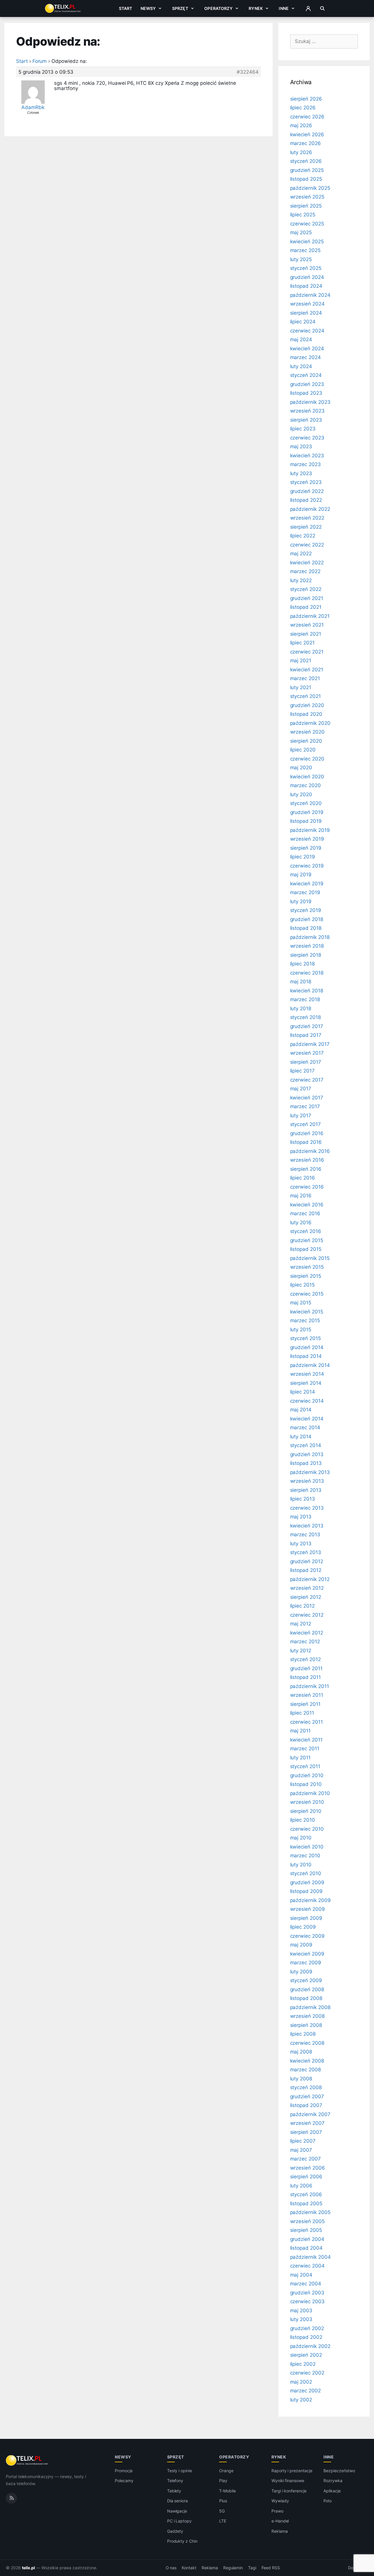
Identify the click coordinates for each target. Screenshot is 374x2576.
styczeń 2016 (306, 1231)
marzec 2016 (305, 1213)
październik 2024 (310, 295)
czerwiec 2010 (307, 1829)
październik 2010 (310, 1793)
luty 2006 (301, 2186)
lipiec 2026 (303, 108)
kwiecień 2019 (307, 884)
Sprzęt (180, 8)
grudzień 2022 (307, 491)
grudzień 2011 (306, 1668)
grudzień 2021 (307, 598)
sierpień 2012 (306, 1597)
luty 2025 (301, 259)
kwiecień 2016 (307, 1205)
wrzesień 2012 (307, 1588)
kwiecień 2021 (307, 670)
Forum (40, 61)
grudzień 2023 (307, 384)
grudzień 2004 (307, 2239)
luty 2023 (301, 473)
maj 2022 (301, 554)
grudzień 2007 (307, 2096)
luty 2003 (301, 2319)
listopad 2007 (306, 2105)
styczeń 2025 (306, 268)
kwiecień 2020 (307, 777)
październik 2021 (310, 616)
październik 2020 (310, 723)
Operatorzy (218, 8)
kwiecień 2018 (307, 991)
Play (223, 2481)
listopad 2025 (306, 179)
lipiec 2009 (303, 1927)
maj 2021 (301, 661)
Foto (328, 2501)
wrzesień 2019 (307, 839)
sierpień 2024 (306, 313)
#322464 (248, 72)
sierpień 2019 (306, 848)
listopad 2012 (306, 1570)
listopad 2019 (306, 821)
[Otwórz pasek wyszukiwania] (322, 8)
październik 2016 (310, 1151)
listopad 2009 (306, 1891)
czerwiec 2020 (307, 759)
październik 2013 (310, 1472)
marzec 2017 (305, 1106)
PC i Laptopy (179, 2521)
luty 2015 (301, 1330)
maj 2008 (301, 2052)
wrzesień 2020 (307, 732)
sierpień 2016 (306, 1169)
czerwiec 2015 (307, 1294)
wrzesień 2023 (307, 411)
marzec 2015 (305, 1320)
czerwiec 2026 (307, 117)
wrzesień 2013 (307, 1481)
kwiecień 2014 (307, 1419)
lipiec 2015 (302, 1285)
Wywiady (280, 2501)
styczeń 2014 (306, 1445)
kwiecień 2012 (307, 1633)
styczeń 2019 (306, 910)
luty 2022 (301, 580)
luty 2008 (301, 2079)
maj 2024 (301, 339)
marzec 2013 (305, 1534)
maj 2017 (301, 1089)
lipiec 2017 (302, 1071)
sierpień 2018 (306, 955)
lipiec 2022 (303, 536)
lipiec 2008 (303, 2034)
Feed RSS (271, 2568)
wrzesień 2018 (307, 946)
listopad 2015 (306, 1249)
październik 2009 (310, 1900)
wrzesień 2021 (307, 625)
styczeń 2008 (306, 2087)
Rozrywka (333, 2481)
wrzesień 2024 (307, 304)
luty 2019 (301, 901)
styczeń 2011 (305, 1766)
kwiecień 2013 (307, 1526)
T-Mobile (227, 2491)
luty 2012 (301, 1651)
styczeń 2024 (306, 375)
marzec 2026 (305, 143)
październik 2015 (310, 1258)
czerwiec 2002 (307, 2373)
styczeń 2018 (305, 1017)
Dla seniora (178, 2501)
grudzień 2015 (307, 1240)
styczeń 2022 (306, 589)
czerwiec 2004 (307, 2266)
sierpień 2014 (306, 1383)
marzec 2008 (305, 2070)
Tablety (174, 2491)
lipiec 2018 (302, 964)
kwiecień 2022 (307, 563)
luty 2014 (301, 1437)
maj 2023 (301, 446)
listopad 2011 (305, 1677)
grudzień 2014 (307, 1347)
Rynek (256, 8)
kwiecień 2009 (307, 1954)
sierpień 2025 (306, 206)
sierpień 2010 (306, 1811)
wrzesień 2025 (307, 197)
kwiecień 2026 (307, 135)
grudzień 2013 (307, 1454)
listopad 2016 (306, 1142)
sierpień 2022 (306, 527)
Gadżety (175, 2531)
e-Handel (280, 2521)
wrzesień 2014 (307, 1374)
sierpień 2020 (306, 741)
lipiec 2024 (303, 322)
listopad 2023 (306, 393)
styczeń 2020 (306, 803)
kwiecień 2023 (307, 456)
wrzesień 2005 (307, 2221)
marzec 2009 (306, 1963)
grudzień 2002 (307, 2328)
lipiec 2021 (302, 643)
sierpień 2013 (306, 1490)
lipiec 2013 (303, 1499)
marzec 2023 (305, 464)
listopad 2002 (306, 2337)
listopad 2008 (306, 1998)
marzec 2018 (305, 999)
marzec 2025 (305, 250)
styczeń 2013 (306, 1552)
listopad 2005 (306, 2203)
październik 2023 (310, 402)
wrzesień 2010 (307, 1802)
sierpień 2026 (306, 99)
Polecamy (124, 2481)
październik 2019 (310, 830)
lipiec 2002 (303, 2364)
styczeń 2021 (305, 696)
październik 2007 (310, 2114)
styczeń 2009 (306, 1980)
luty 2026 (301, 152)
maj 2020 (301, 768)
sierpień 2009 (306, 1918)
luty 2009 (301, 1972)
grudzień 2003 (307, 2293)
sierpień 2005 (306, 2230)
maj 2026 (301, 125)
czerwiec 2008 (307, 2043)
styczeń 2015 (305, 1338)
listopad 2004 (306, 2248)
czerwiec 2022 (307, 545)
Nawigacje (177, 2511)
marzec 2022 (305, 571)
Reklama (280, 2531)
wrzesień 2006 (308, 2168)
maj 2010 (301, 1838)
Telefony (175, 2481)
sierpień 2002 (306, 2355)
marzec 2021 (305, 678)
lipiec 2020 (303, 750)
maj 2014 (301, 1410)
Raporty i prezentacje (292, 2471)
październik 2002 (310, 2346)
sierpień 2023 (306, 420)
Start (126, 8)
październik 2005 (310, 2212)
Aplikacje (332, 2491)
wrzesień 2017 (307, 1053)
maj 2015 (301, 1303)
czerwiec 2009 (307, 1936)
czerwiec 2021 (307, 652)
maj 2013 (301, 1517)
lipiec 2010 (303, 1820)
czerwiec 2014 (307, 1401)
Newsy (148, 8)
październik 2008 (310, 2007)
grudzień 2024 (307, 277)
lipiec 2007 (303, 2141)
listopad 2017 (306, 1035)
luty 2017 (301, 1115)
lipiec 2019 (303, 857)
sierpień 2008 (306, 2025)
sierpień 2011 (305, 1704)
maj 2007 (301, 2150)
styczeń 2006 (306, 2194)
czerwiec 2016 (307, 1187)
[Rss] (11, 2498)
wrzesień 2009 (308, 1909)
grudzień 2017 (307, 1026)
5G (222, 2511)
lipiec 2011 (302, 1713)
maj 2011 (301, 1731)
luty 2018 (301, 1008)
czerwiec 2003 (307, 2301)
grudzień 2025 (307, 170)
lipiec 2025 (303, 215)
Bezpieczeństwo (339, 2471)
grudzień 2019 (307, 812)
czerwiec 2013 (307, 1508)
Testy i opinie (180, 2471)
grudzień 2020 (307, 705)
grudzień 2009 (307, 1882)
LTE (223, 2521)
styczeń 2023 (306, 482)
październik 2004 (310, 2257)
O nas (171, 2568)
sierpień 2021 (306, 634)
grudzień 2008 (307, 1989)
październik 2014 (310, 1365)
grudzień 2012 (307, 1561)
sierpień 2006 (306, 2177)
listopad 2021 (306, 607)
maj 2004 (301, 2275)
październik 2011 (310, 1686)
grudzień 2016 (307, 1133)
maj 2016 (301, 1196)
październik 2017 (310, 1044)
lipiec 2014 (303, 1392)
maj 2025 (301, 232)
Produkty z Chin (182, 2541)
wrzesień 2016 (307, 1160)
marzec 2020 (305, 785)
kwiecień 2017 (307, 1098)
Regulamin (233, 2568)
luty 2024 (301, 366)
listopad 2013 (306, 1463)
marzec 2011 (305, 1749)
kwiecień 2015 (307, 1312)
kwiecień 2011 (306, 1740)
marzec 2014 (305, 1427)
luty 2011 (301, 1758)
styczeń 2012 (305, 1659)
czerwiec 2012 (307, 1615)
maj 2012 (301, 1624)
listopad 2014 (306, 1356)
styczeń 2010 (306, 1873)
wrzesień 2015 (307, 1267)
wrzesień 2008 (307, 2016)
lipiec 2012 (302, 1606)
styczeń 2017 (305, 1124)
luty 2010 (301, 1865)
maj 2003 (301, 2311)
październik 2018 (310, 937)
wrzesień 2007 (307, 2123)
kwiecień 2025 (307, 242)
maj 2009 (301, 1945)
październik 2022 (310, 509)
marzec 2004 (306, 2284)
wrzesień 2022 (307, 518)
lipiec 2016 (303, 1178)
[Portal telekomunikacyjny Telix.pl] (27, 2461)
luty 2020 (301, 794)
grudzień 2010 (307, 1775)
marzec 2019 (305, 892)
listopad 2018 (306, 928)
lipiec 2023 (303, 429)
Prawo (277, 2511)
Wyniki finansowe (288, 2481)
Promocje (124, 2471)
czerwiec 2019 (307, 866)
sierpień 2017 (306, 1062)
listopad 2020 (306, 714)
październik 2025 (310, 188)
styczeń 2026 (306, 161)
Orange (226, 2471)
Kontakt (189, 2568)
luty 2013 (301, 1544)
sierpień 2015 (306, 1276)
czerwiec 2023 (307, 438)
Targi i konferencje (289, 2491)
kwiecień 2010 (307, 1847)
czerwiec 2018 (307, 973)
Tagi (252, 2568)
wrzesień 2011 (307, 1695)
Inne (284, 8)
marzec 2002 (305, 2391)
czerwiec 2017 (307, 1080)
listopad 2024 (306, 286)
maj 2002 (301, 2382)
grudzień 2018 (307, 919)
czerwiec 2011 (307, 1722)
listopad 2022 (306, 500)
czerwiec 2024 (307, 331)
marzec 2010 (305, 1856)
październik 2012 (310, 1579)
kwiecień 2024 (307, 349)
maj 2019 (301, 875)
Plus (223, 2501)
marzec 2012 (305, 1642)
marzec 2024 (305, 357)
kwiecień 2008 (307, 2061)
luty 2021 (301, 687)
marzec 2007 (305, 2159)
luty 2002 (301, 2400)
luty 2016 (301, 1223)
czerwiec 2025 (307, 224)
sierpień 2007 (306, 2132)
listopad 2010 (306, 1784)
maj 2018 (301, 982)
